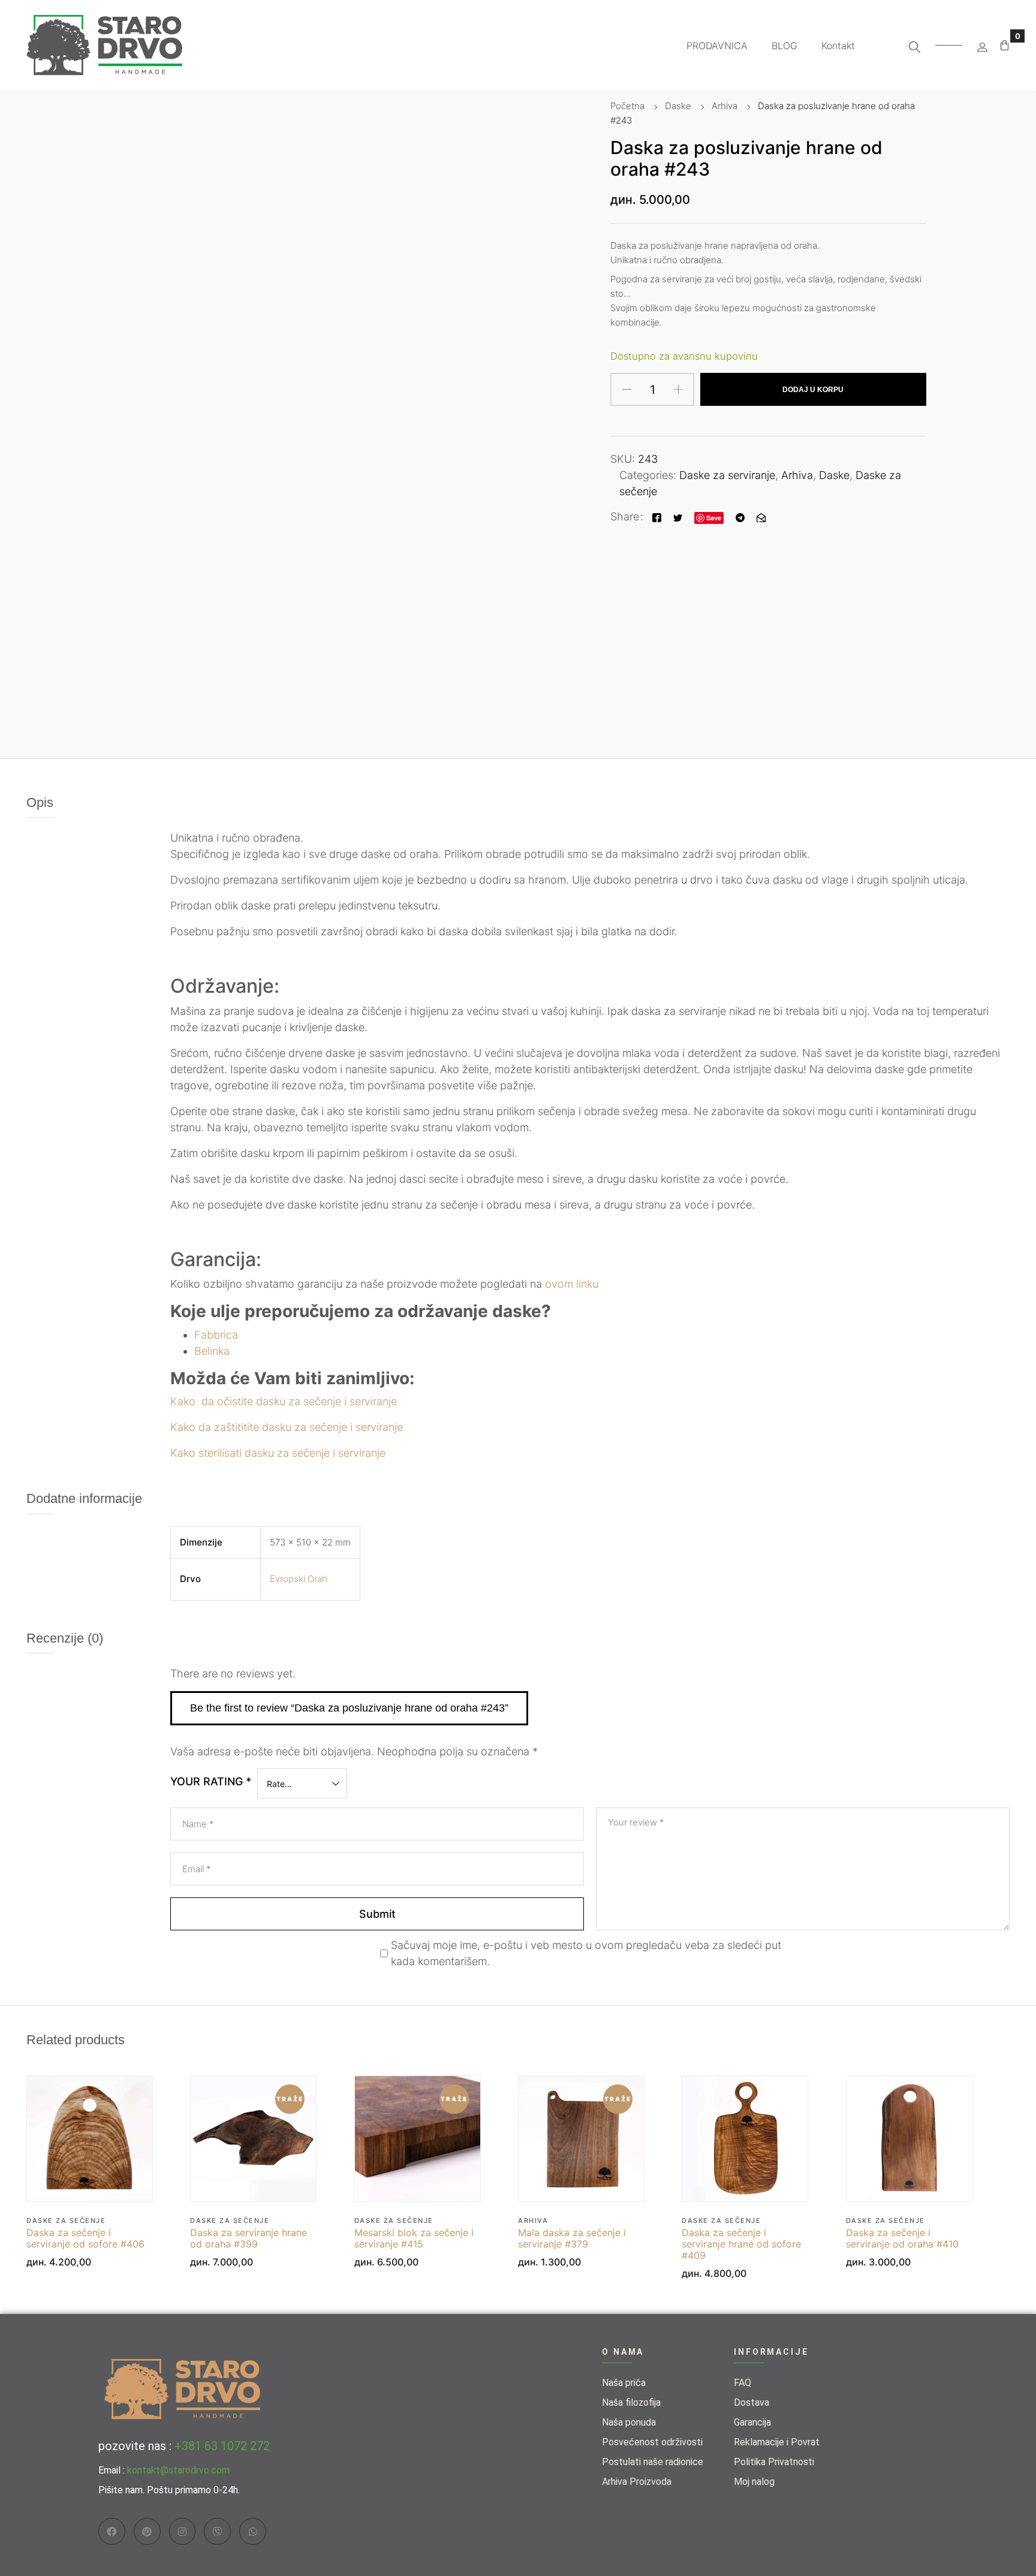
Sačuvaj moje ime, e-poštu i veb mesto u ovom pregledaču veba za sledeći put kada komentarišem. (586, 1953)
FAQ (743, 2383)
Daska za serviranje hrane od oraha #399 (249, 2238)
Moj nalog (754, 2482)
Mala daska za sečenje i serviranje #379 (572, 2238)
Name (198, 1824)
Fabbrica (216, 1335)
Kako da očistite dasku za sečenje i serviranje (284, 1401)
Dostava (752, 2402)
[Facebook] (657, 516)
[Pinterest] (147, 2531)
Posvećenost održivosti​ (652, 2442)
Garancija (752, 2422)
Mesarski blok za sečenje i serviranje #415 (414, 2238)
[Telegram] (740, 516)
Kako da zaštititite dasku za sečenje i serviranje (287, 1427)
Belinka (212, 1351)
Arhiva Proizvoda (637, 2482)
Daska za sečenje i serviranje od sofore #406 (85, 2238)
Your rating (211, 1781)
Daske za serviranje (727, 475)
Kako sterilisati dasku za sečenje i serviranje (278, 1453)
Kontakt (838, 46)
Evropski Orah (299, 1579)
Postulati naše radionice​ (653, 2462)
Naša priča (624, 2383)
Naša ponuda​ (629, 2422)
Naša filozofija (631, 2402)
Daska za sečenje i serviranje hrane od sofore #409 (741, 2244)
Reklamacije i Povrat (777, 2442)
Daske (678, 106)
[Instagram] (183, 2531)
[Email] (761, 516)
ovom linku (572, 1284)
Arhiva (725, 106)
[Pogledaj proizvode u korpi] (1005, 45)
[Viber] (217, 2531)
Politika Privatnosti (774, 2462)
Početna (627, 106)
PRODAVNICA (717, 46)
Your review (636, 1822)
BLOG (784, 46)
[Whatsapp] (253, 2531)
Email (197, 1869)
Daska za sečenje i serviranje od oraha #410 (902, 2238)
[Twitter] (678, 516)
